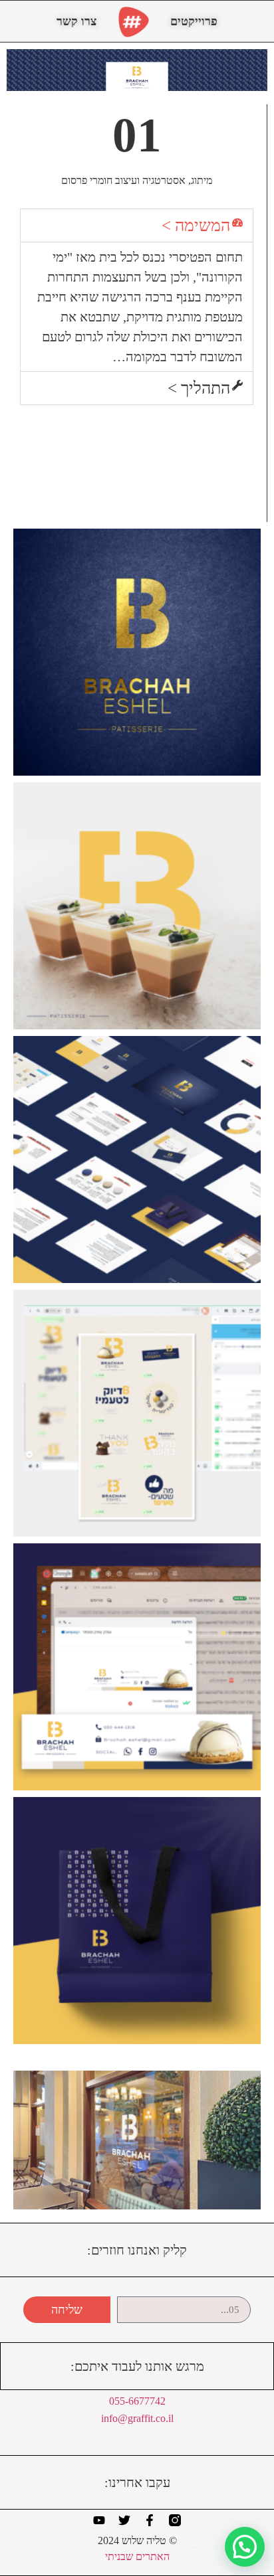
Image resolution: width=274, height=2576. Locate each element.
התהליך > (199, 388)
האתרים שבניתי (137, 2556)
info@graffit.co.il (137, 2418)
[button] (137, 225)
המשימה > (196, 225)
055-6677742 (137, 2401)
